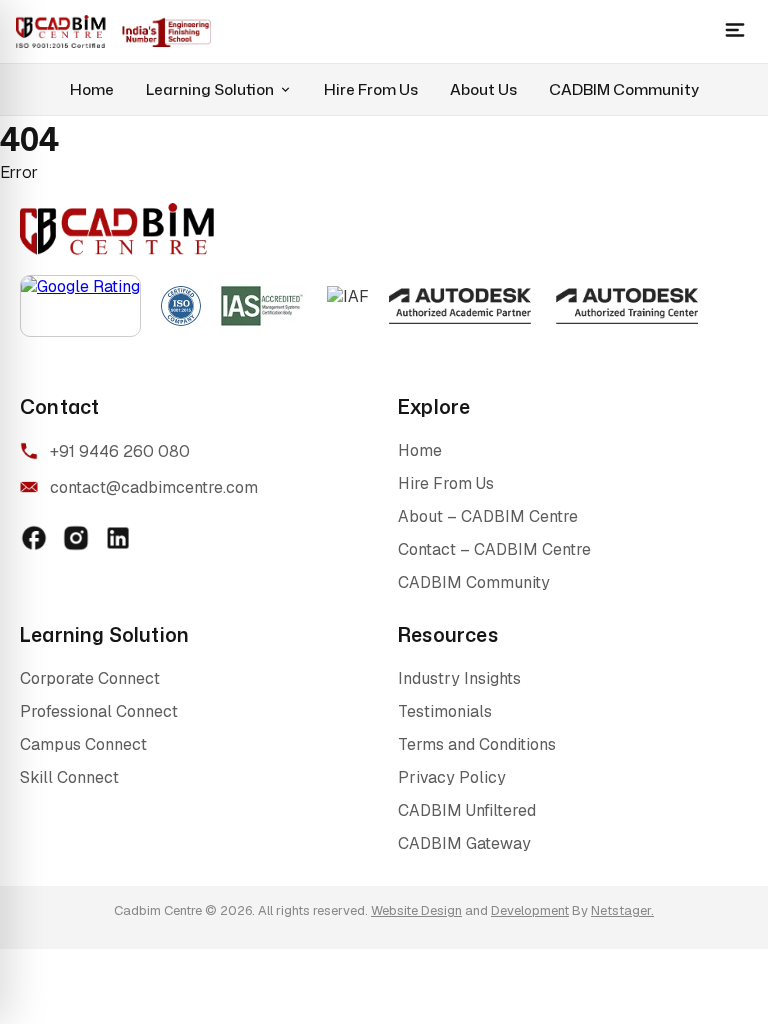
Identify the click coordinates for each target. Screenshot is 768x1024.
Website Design (416, 910)
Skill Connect (69, 777)
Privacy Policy (452, 777)
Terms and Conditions (477, 744)
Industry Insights (459, 678)
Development (530, 910)
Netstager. (622, 910)
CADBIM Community (624, 89)
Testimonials (445, 711)
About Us (483, 89)
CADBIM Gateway (464, 843)
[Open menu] (735, 31)
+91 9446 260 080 (120, 451)
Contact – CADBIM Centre (494, 549)
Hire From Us (371, 89)
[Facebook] (34, 538)
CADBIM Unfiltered (467, 810)
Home (92, 89)
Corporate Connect (90, 678)
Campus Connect (83, 744)
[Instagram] (76, 538)
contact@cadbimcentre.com (154, 487)
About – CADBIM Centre (488, 516)
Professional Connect (99, 711)
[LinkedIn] (118, 538)
